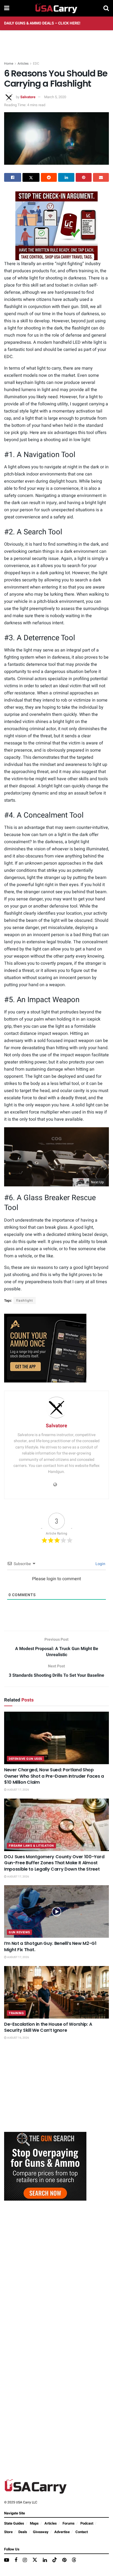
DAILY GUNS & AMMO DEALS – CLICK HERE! (42, 23)
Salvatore (28, 97)
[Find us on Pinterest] (64, 2560)
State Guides (14, 2523)
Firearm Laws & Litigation (31, 1846)
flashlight (25, 1301)
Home (9, 64)
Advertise (62, 2532)
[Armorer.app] (45, 1348)
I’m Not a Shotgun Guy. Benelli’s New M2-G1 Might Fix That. (50, 1946)
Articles (23, 64)
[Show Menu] (7, 8)
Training (16, 2013)
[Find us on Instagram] (25, 2560)
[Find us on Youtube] (7, 2560)
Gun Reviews (19, 1932)
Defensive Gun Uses (26, 1759)
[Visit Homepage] (56, 8)
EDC (36, 64)
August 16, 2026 (18, 2038)
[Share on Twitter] (31, 177)
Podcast (87, 2523)
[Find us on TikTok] (55, 2560)
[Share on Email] (101, 177)
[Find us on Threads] (74, 2560)
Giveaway (41, 2532)
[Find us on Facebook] (16, 2560)
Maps (34, 2523)
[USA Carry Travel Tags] (56, 226)
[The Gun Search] (45, 2166)
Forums (69, 2523)
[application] (56, 1157)
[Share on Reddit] (49, 177)
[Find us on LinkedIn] (45, 2560)
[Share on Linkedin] (66, 177)
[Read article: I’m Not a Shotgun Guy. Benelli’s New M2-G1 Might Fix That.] (56, 1911)
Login (100, 1564)
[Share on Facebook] (13, 177)
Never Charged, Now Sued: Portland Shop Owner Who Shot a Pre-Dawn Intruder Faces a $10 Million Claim (54, 1776)
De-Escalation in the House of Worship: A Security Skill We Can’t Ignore (48, 2027)
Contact (82, 2532)
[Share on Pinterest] (84, 177)
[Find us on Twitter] (35, 2560)
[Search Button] (106, 8)
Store (8, 2532)
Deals (23, 2532)
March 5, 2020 (55, 97)
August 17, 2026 (18, 1790)
